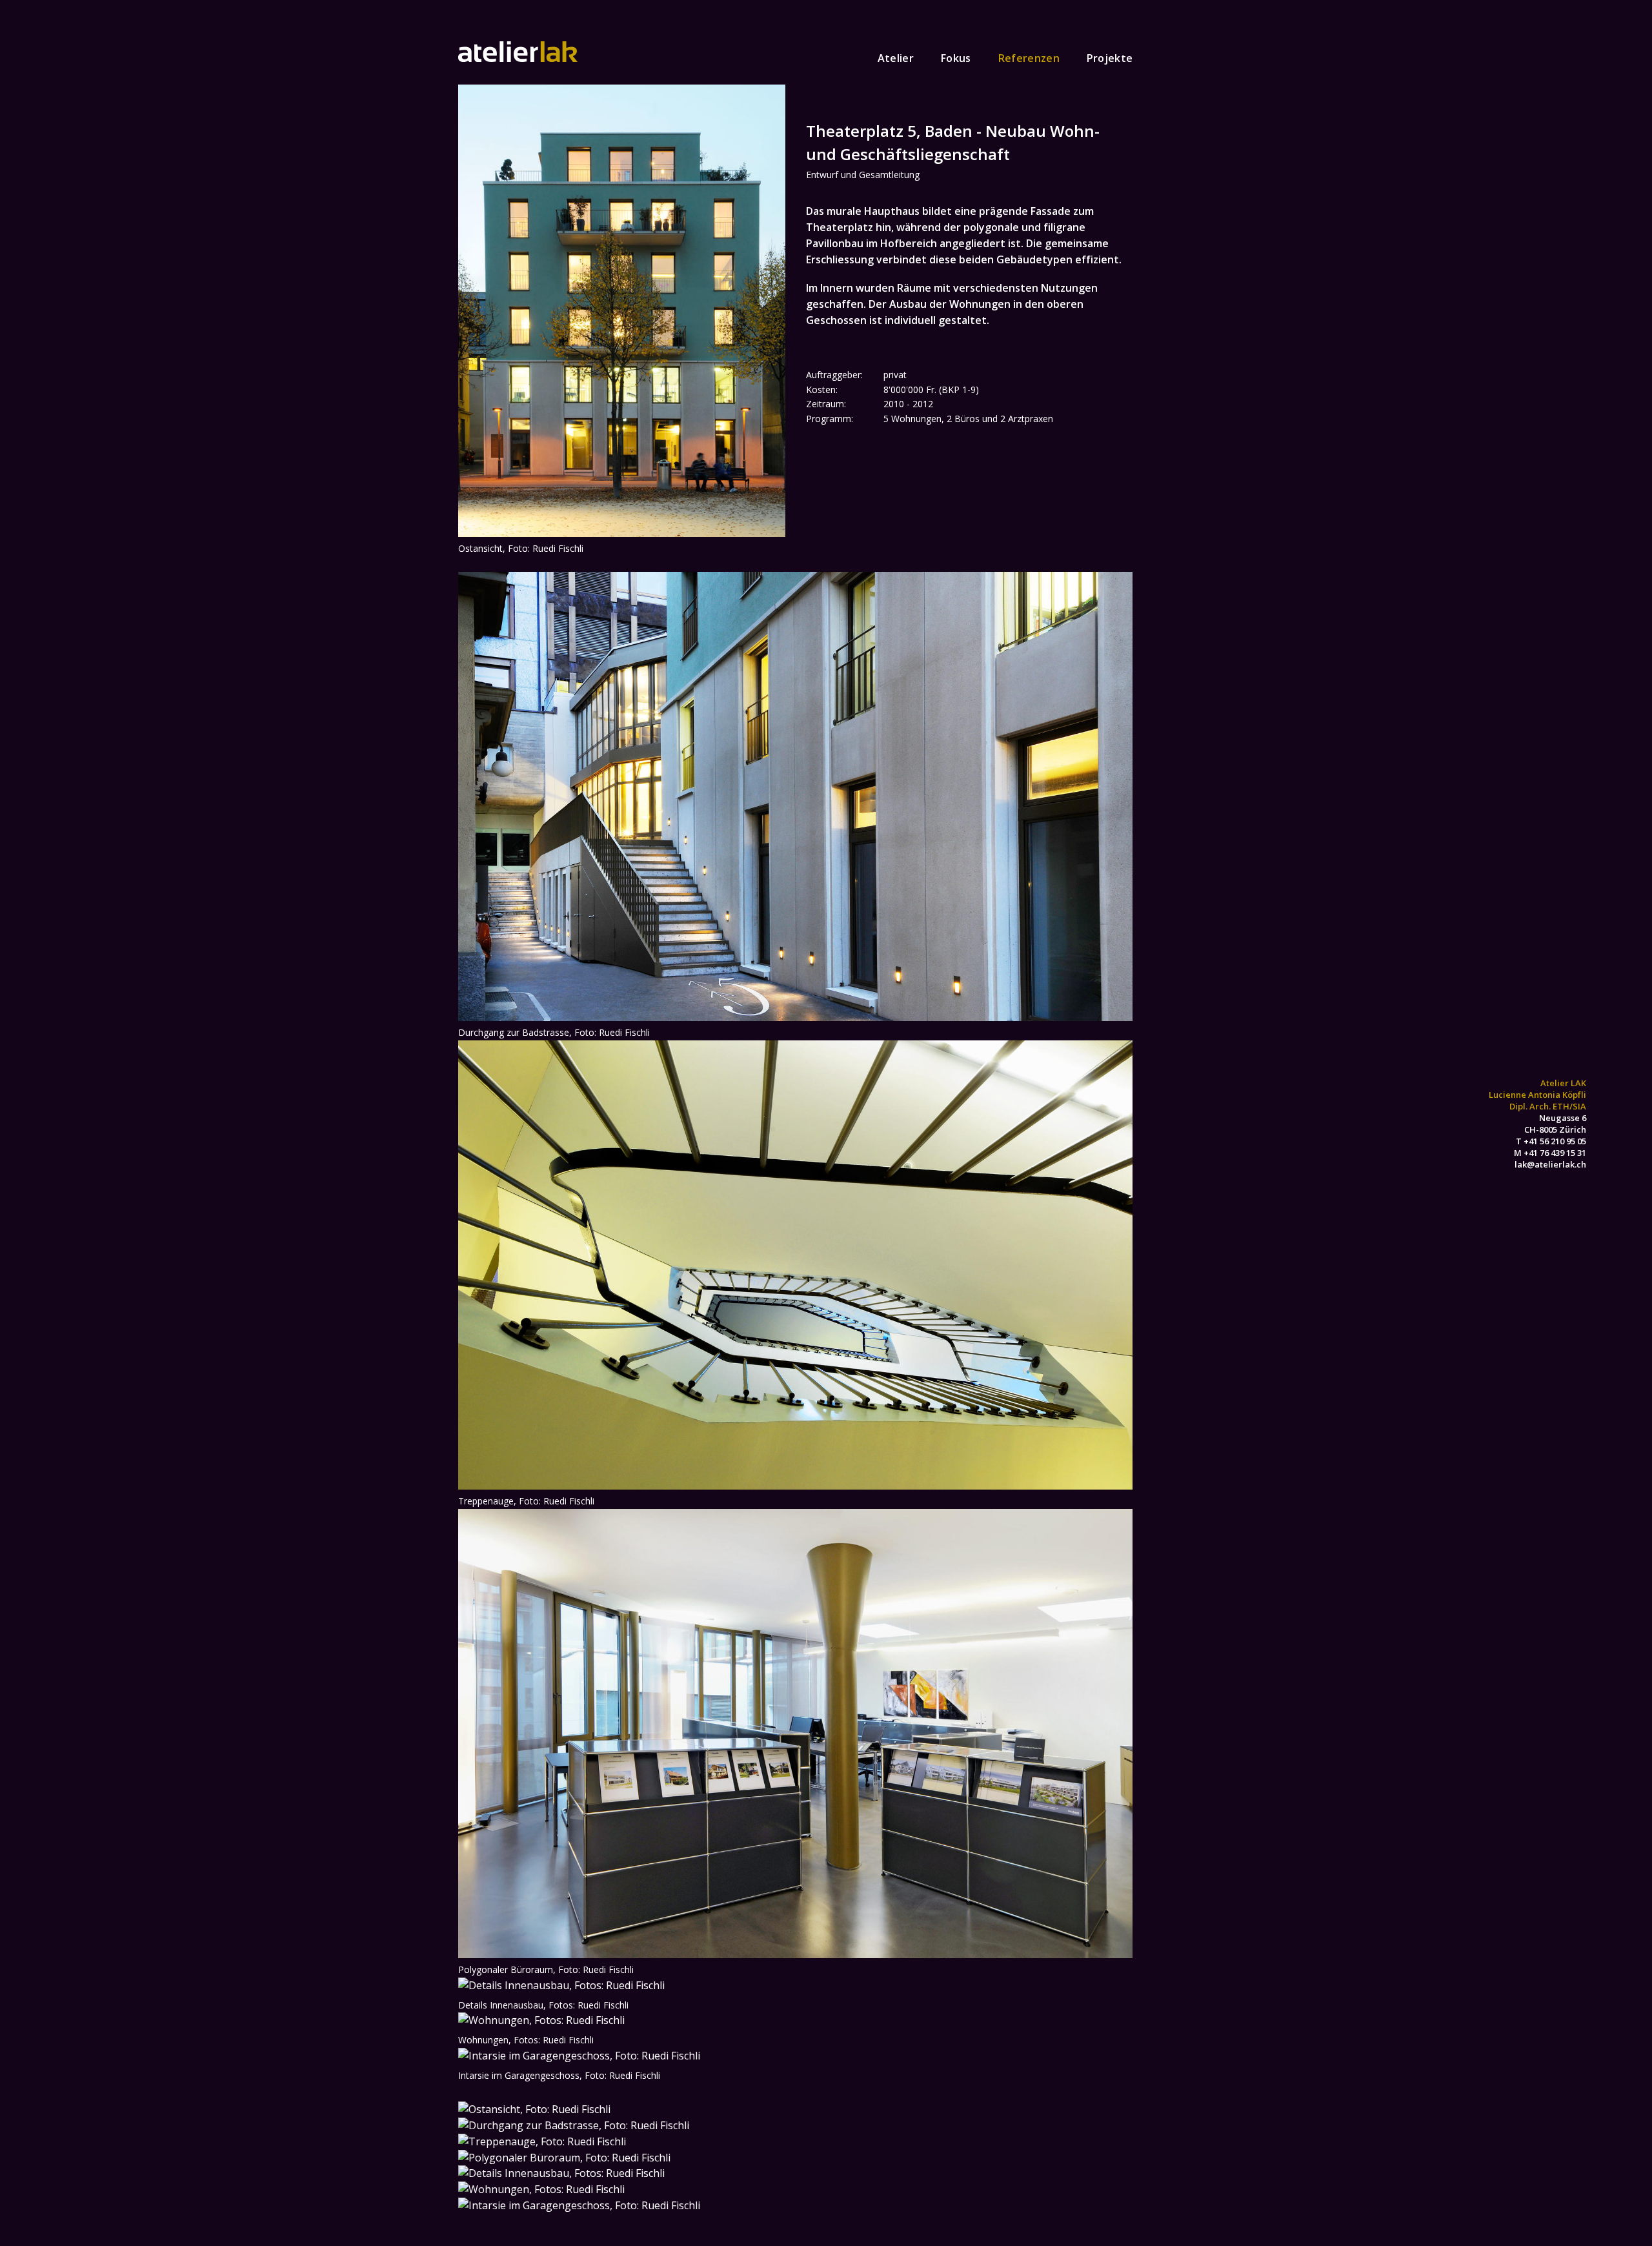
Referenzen (1029, 58)
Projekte (1110, 58)
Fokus (956, 58)
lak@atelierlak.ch (1550, 1164)
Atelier (896, 58)
